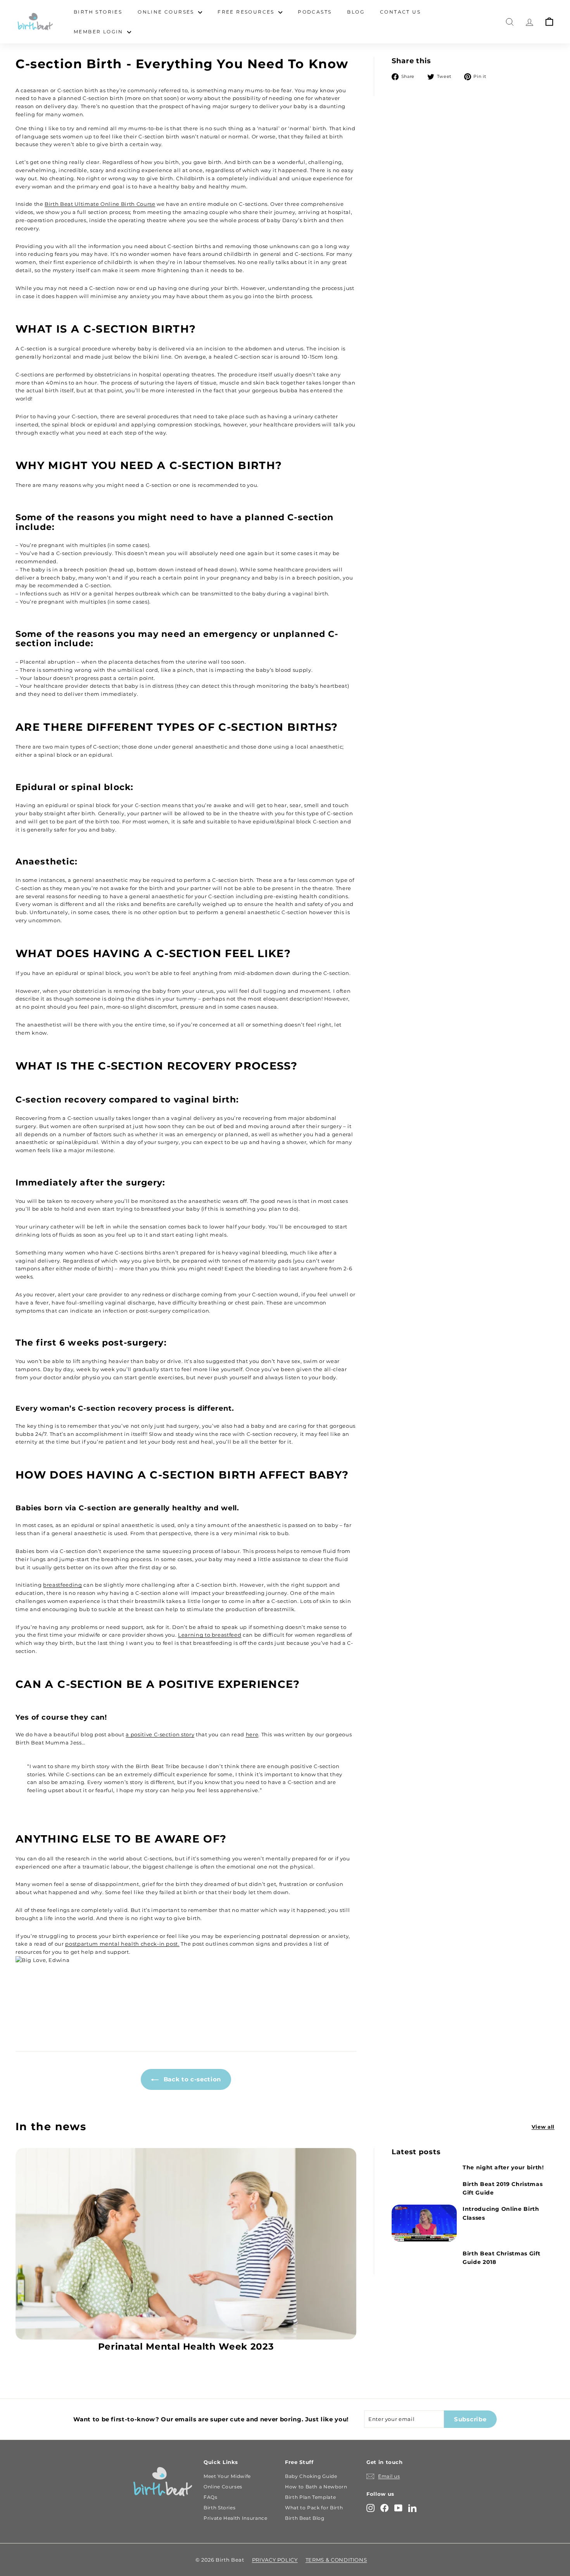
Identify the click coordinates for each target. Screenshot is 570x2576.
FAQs (211, 2497)
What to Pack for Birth (314, 2508)
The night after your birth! (503, 2167)
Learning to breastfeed (210, 1635)
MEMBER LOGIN (99, 32)
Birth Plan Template (310, 2497)
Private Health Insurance (236, 2518)
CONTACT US (400, 12)
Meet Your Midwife (227, 2476)
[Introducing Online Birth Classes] (424, 2223)
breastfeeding (62, 1585)
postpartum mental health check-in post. (122, 1944)
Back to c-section (191, 2079)
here (252, 1734)
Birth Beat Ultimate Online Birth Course (100, 204)
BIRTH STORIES (98, 12)
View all (543, 2127)
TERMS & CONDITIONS (336, 2560)
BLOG (356, 12)
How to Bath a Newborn (316, 2487)
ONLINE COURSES (167, 12)
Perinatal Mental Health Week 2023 (186, 2347)
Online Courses (223, 2487)
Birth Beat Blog (305, 2518)
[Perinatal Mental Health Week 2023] (186, 2244)
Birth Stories (219, 2508)
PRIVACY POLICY (275, 2560)
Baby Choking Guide (311, 2476)
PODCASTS (315, 12)
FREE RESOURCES (247, 12)
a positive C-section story (160, 1734)
